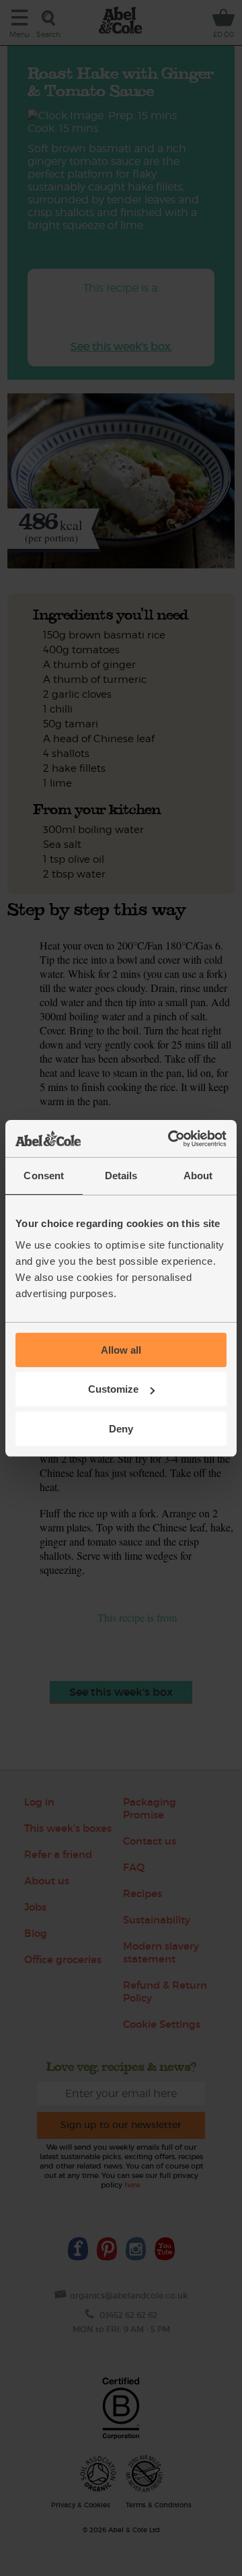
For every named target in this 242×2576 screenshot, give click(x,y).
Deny (121, 1429)
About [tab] (198, 1176)
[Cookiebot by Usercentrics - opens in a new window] (171, 1139)
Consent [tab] (44, 1176)
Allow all (121, 1350)
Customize (113, 1389)
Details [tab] (121, 1176)
